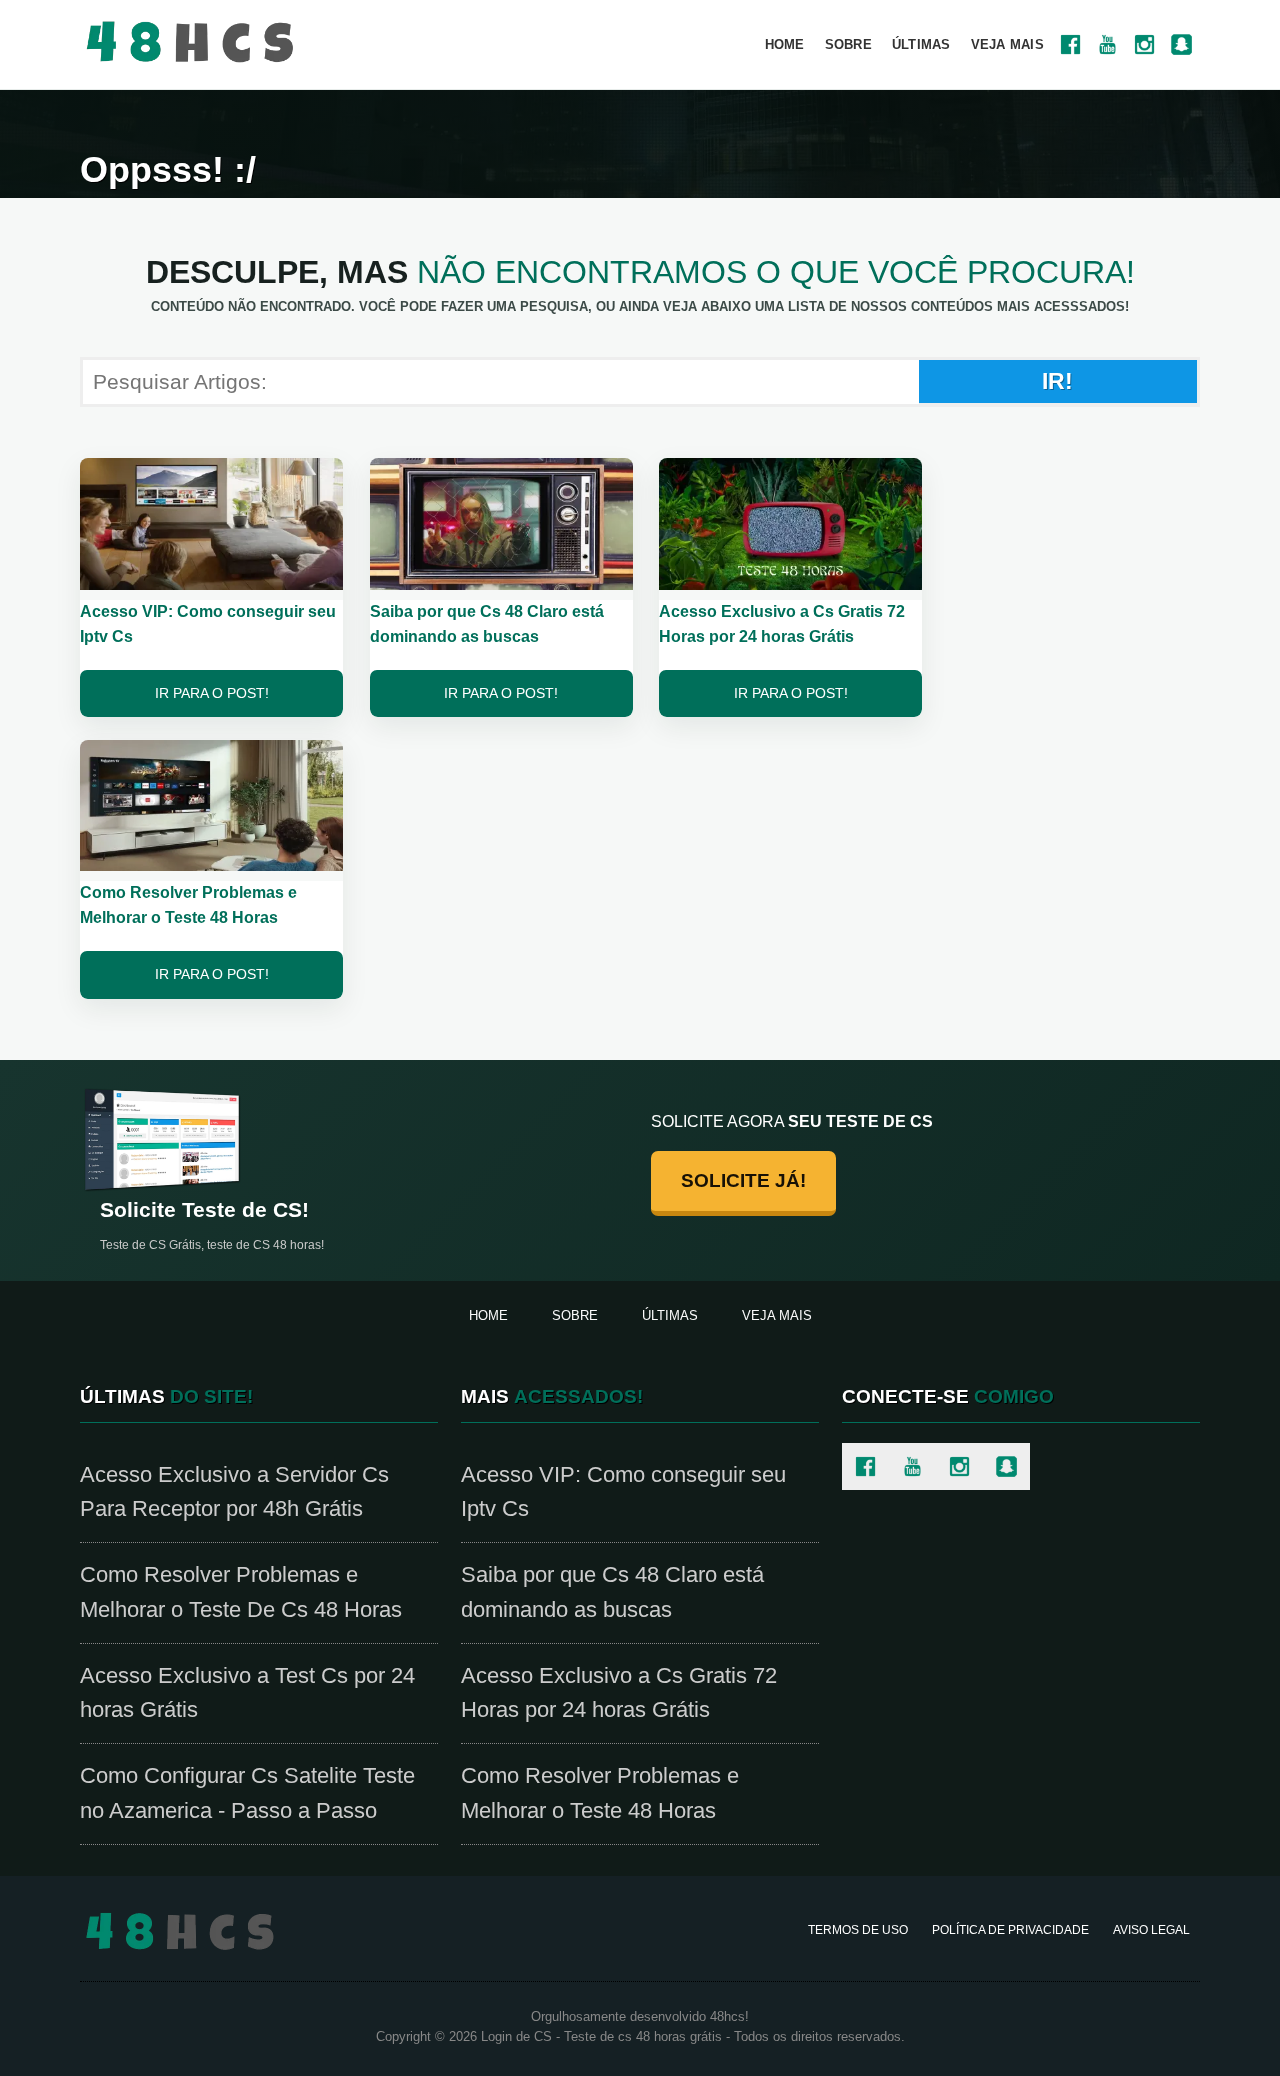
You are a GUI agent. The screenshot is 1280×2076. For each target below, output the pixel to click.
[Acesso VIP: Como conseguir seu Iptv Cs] (211, 522)
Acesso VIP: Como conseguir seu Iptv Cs (623, 1492)
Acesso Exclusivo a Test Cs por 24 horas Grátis (247, 1693)
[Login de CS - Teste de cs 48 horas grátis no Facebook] (1070, 44)
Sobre (848, 44)
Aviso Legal (1151, 1930)
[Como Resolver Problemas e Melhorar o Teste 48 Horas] (211, 804)
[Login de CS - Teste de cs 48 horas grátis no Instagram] (1144, 44)
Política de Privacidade (1010, 1930)
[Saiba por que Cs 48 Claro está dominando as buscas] (501, 522)
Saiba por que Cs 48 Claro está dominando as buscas (612, 1592)
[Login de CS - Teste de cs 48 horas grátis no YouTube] (1107, 44)
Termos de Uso (858, 1930)
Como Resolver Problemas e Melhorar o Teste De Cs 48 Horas (241, 1592)
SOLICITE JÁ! (743, 1180)
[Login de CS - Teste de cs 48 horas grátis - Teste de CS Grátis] (180, 1929)
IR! (1057, 381)
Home (785, 44)
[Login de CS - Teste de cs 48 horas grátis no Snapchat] (1181, 44)
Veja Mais (1007, 44)
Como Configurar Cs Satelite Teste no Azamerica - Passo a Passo (247, 1793)
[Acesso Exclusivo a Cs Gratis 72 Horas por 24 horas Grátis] (790, 522)
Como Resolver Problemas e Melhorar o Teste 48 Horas (600, 1793)
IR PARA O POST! (212, 693)
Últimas (921, 44)
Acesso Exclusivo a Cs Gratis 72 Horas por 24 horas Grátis (619, 1693)
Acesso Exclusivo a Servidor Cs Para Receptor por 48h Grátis (234, 1492)
